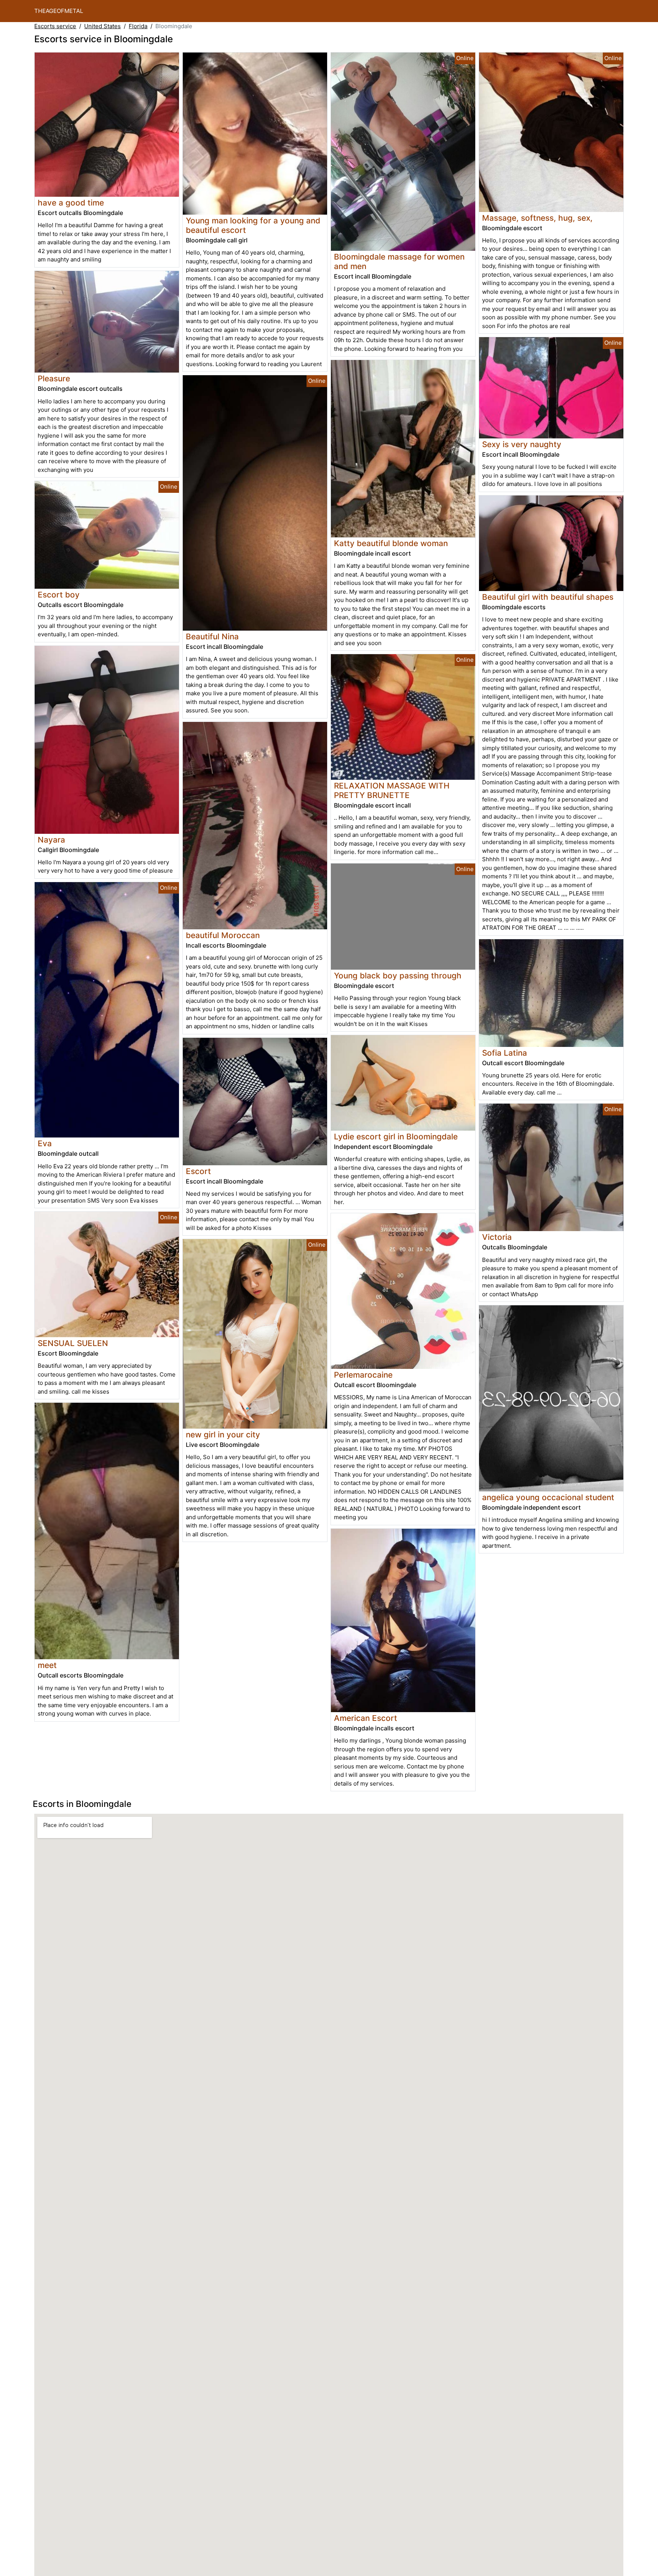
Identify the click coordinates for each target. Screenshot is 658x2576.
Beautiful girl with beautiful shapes (548, 597)
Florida (138, 26)
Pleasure (54, 378)
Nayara (51, 840)
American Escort (366, 1718)
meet (47, 1665)
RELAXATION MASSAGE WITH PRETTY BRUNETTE (392, 790)
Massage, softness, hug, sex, (537, 218)
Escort (198, 1171)
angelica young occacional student (548, 1497)
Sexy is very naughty (522, 444)
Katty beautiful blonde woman (391, 543)
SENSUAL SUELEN (73, 1343)
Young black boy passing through (398, 976)
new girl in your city (223, 1435)
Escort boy (59, 595)
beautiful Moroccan (223, 935)
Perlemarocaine (363, 1375)
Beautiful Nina (212, 636)
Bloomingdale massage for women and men (399, 261)
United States (102, 26)
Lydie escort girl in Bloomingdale (396, 1137)
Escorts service (55, 26)
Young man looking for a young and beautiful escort (253, 225)
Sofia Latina (505, 1053)
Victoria (497, 1237)
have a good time (71, 203)
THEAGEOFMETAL (59, 11)
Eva (45, 1143)
